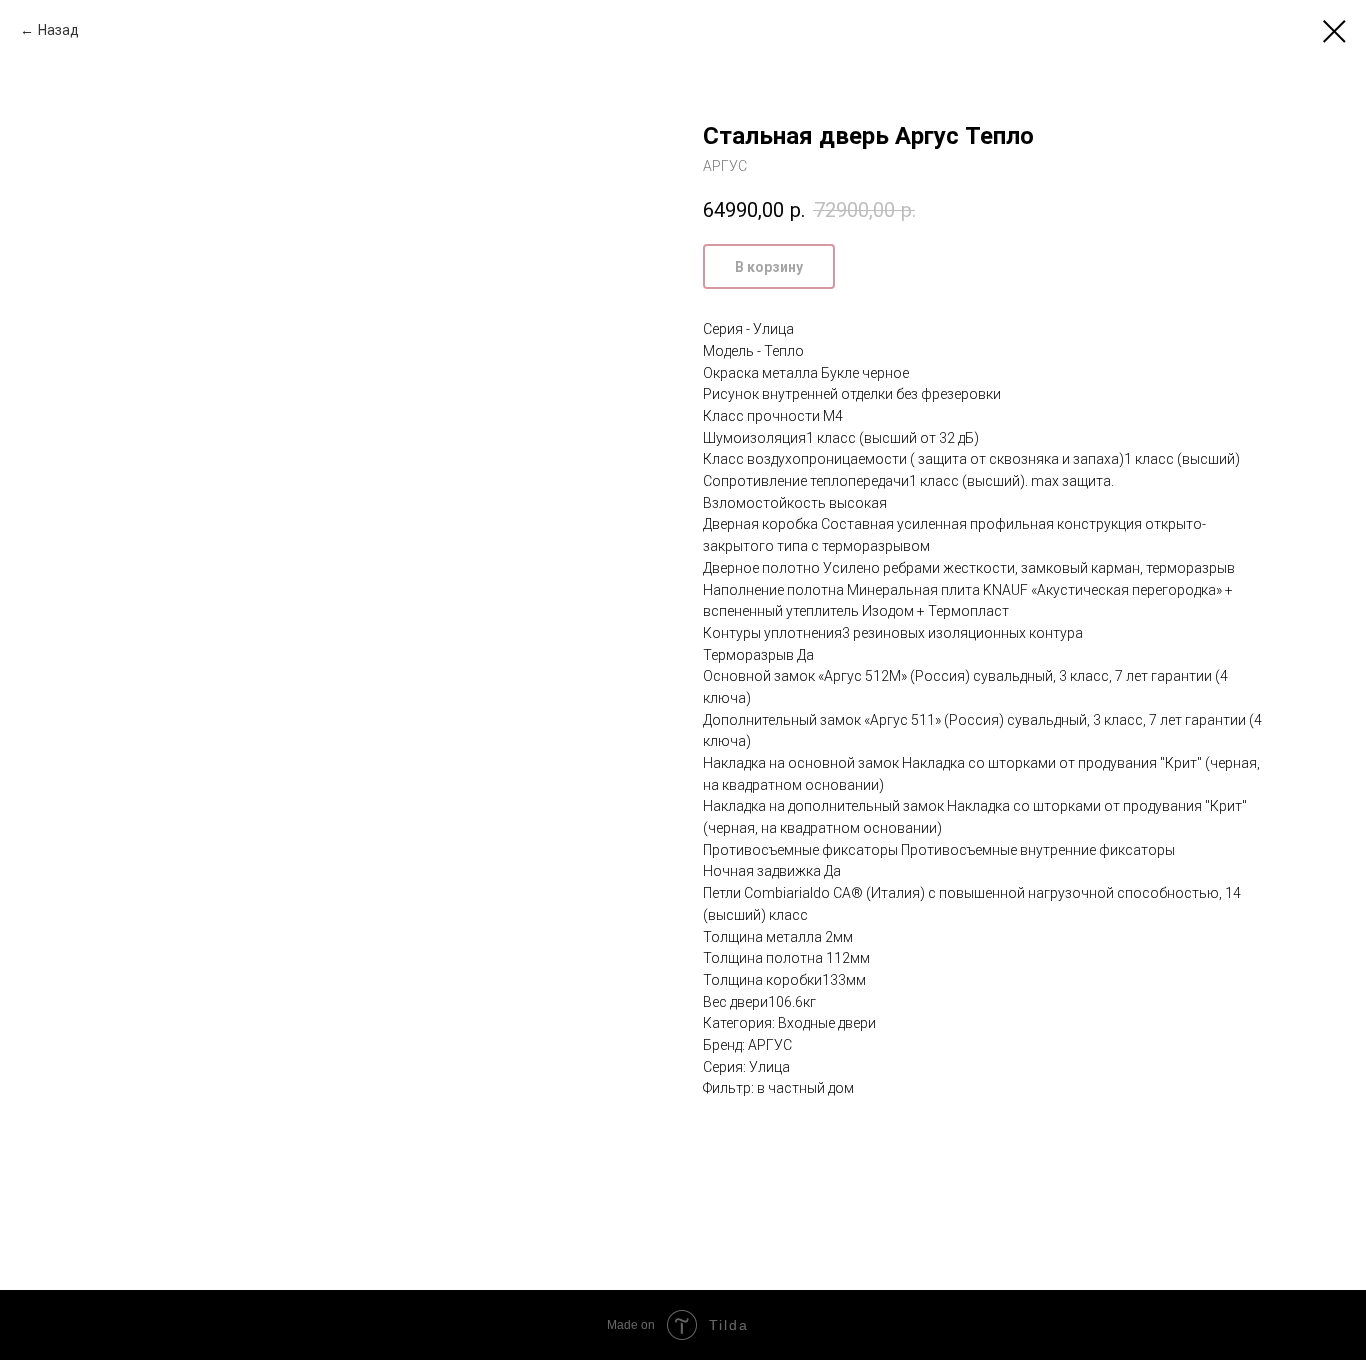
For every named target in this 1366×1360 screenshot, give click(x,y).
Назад (58, 30)
